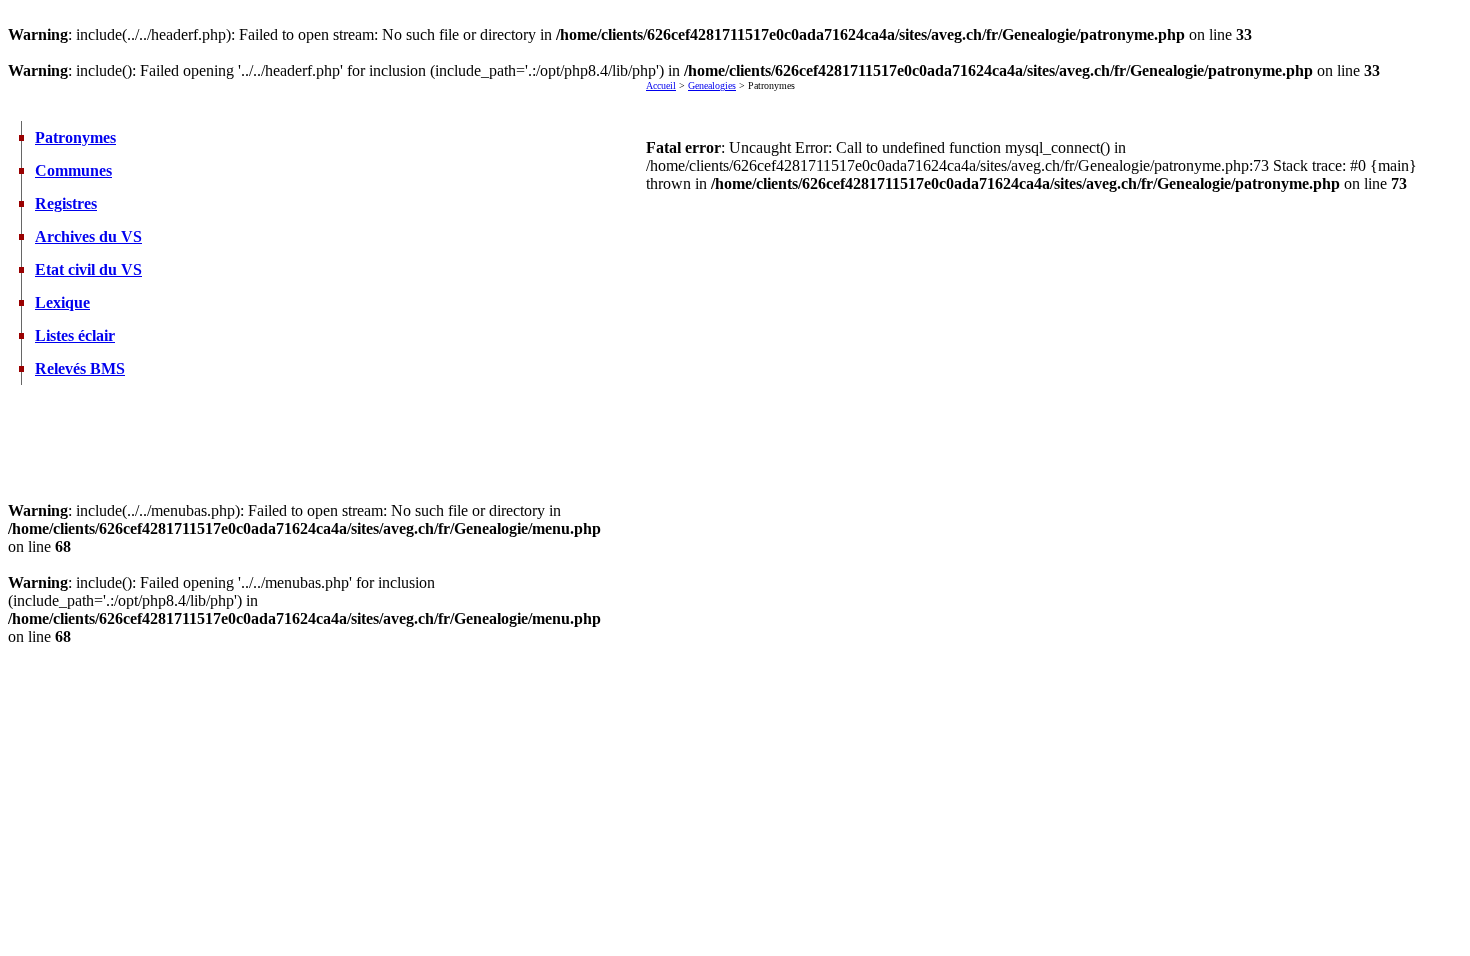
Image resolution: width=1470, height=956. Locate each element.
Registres (66, 203)
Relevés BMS (80, 368)
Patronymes (75, 137)
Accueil (661, 85)
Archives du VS (88, 236)
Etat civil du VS (88, 269)
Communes (73, 170)
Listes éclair (75, 335)
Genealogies (712, 85)
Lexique (62, 302)
